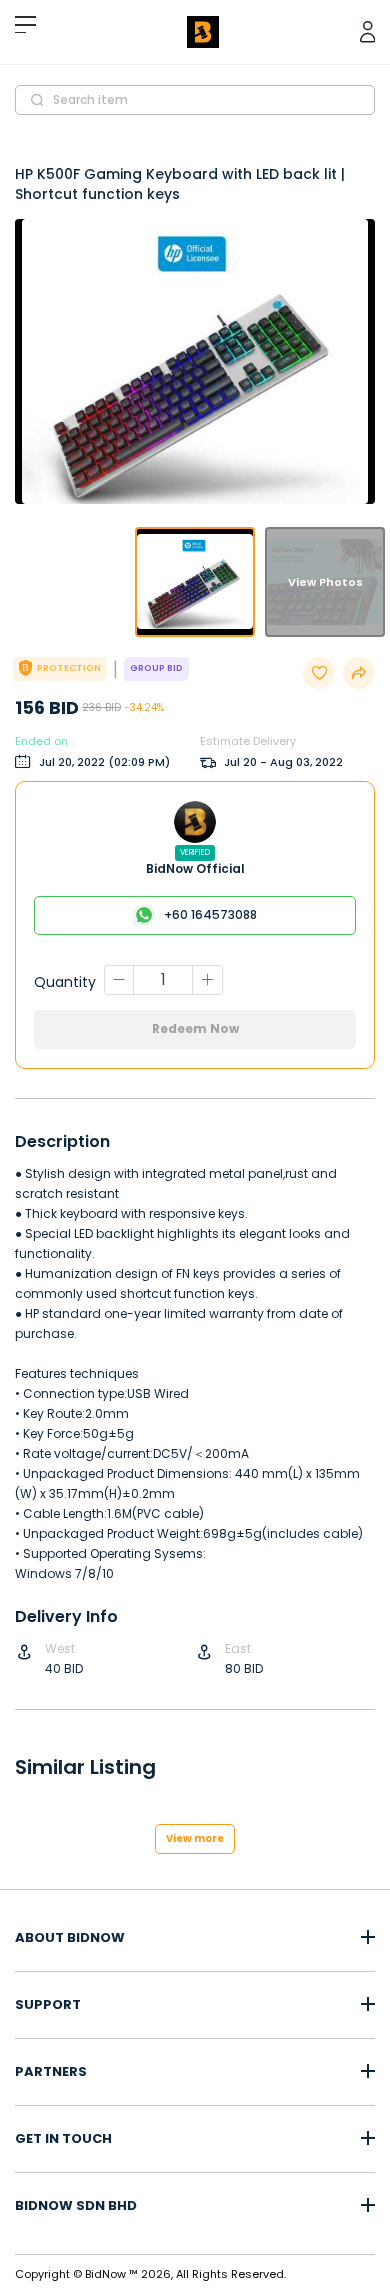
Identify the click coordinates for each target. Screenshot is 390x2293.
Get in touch (63, 2139)
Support (48, 2005)
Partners (51, 2072)
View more (195, 1838)
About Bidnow (70, 1938)
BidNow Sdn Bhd (76, 2206)
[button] (195, 582)
